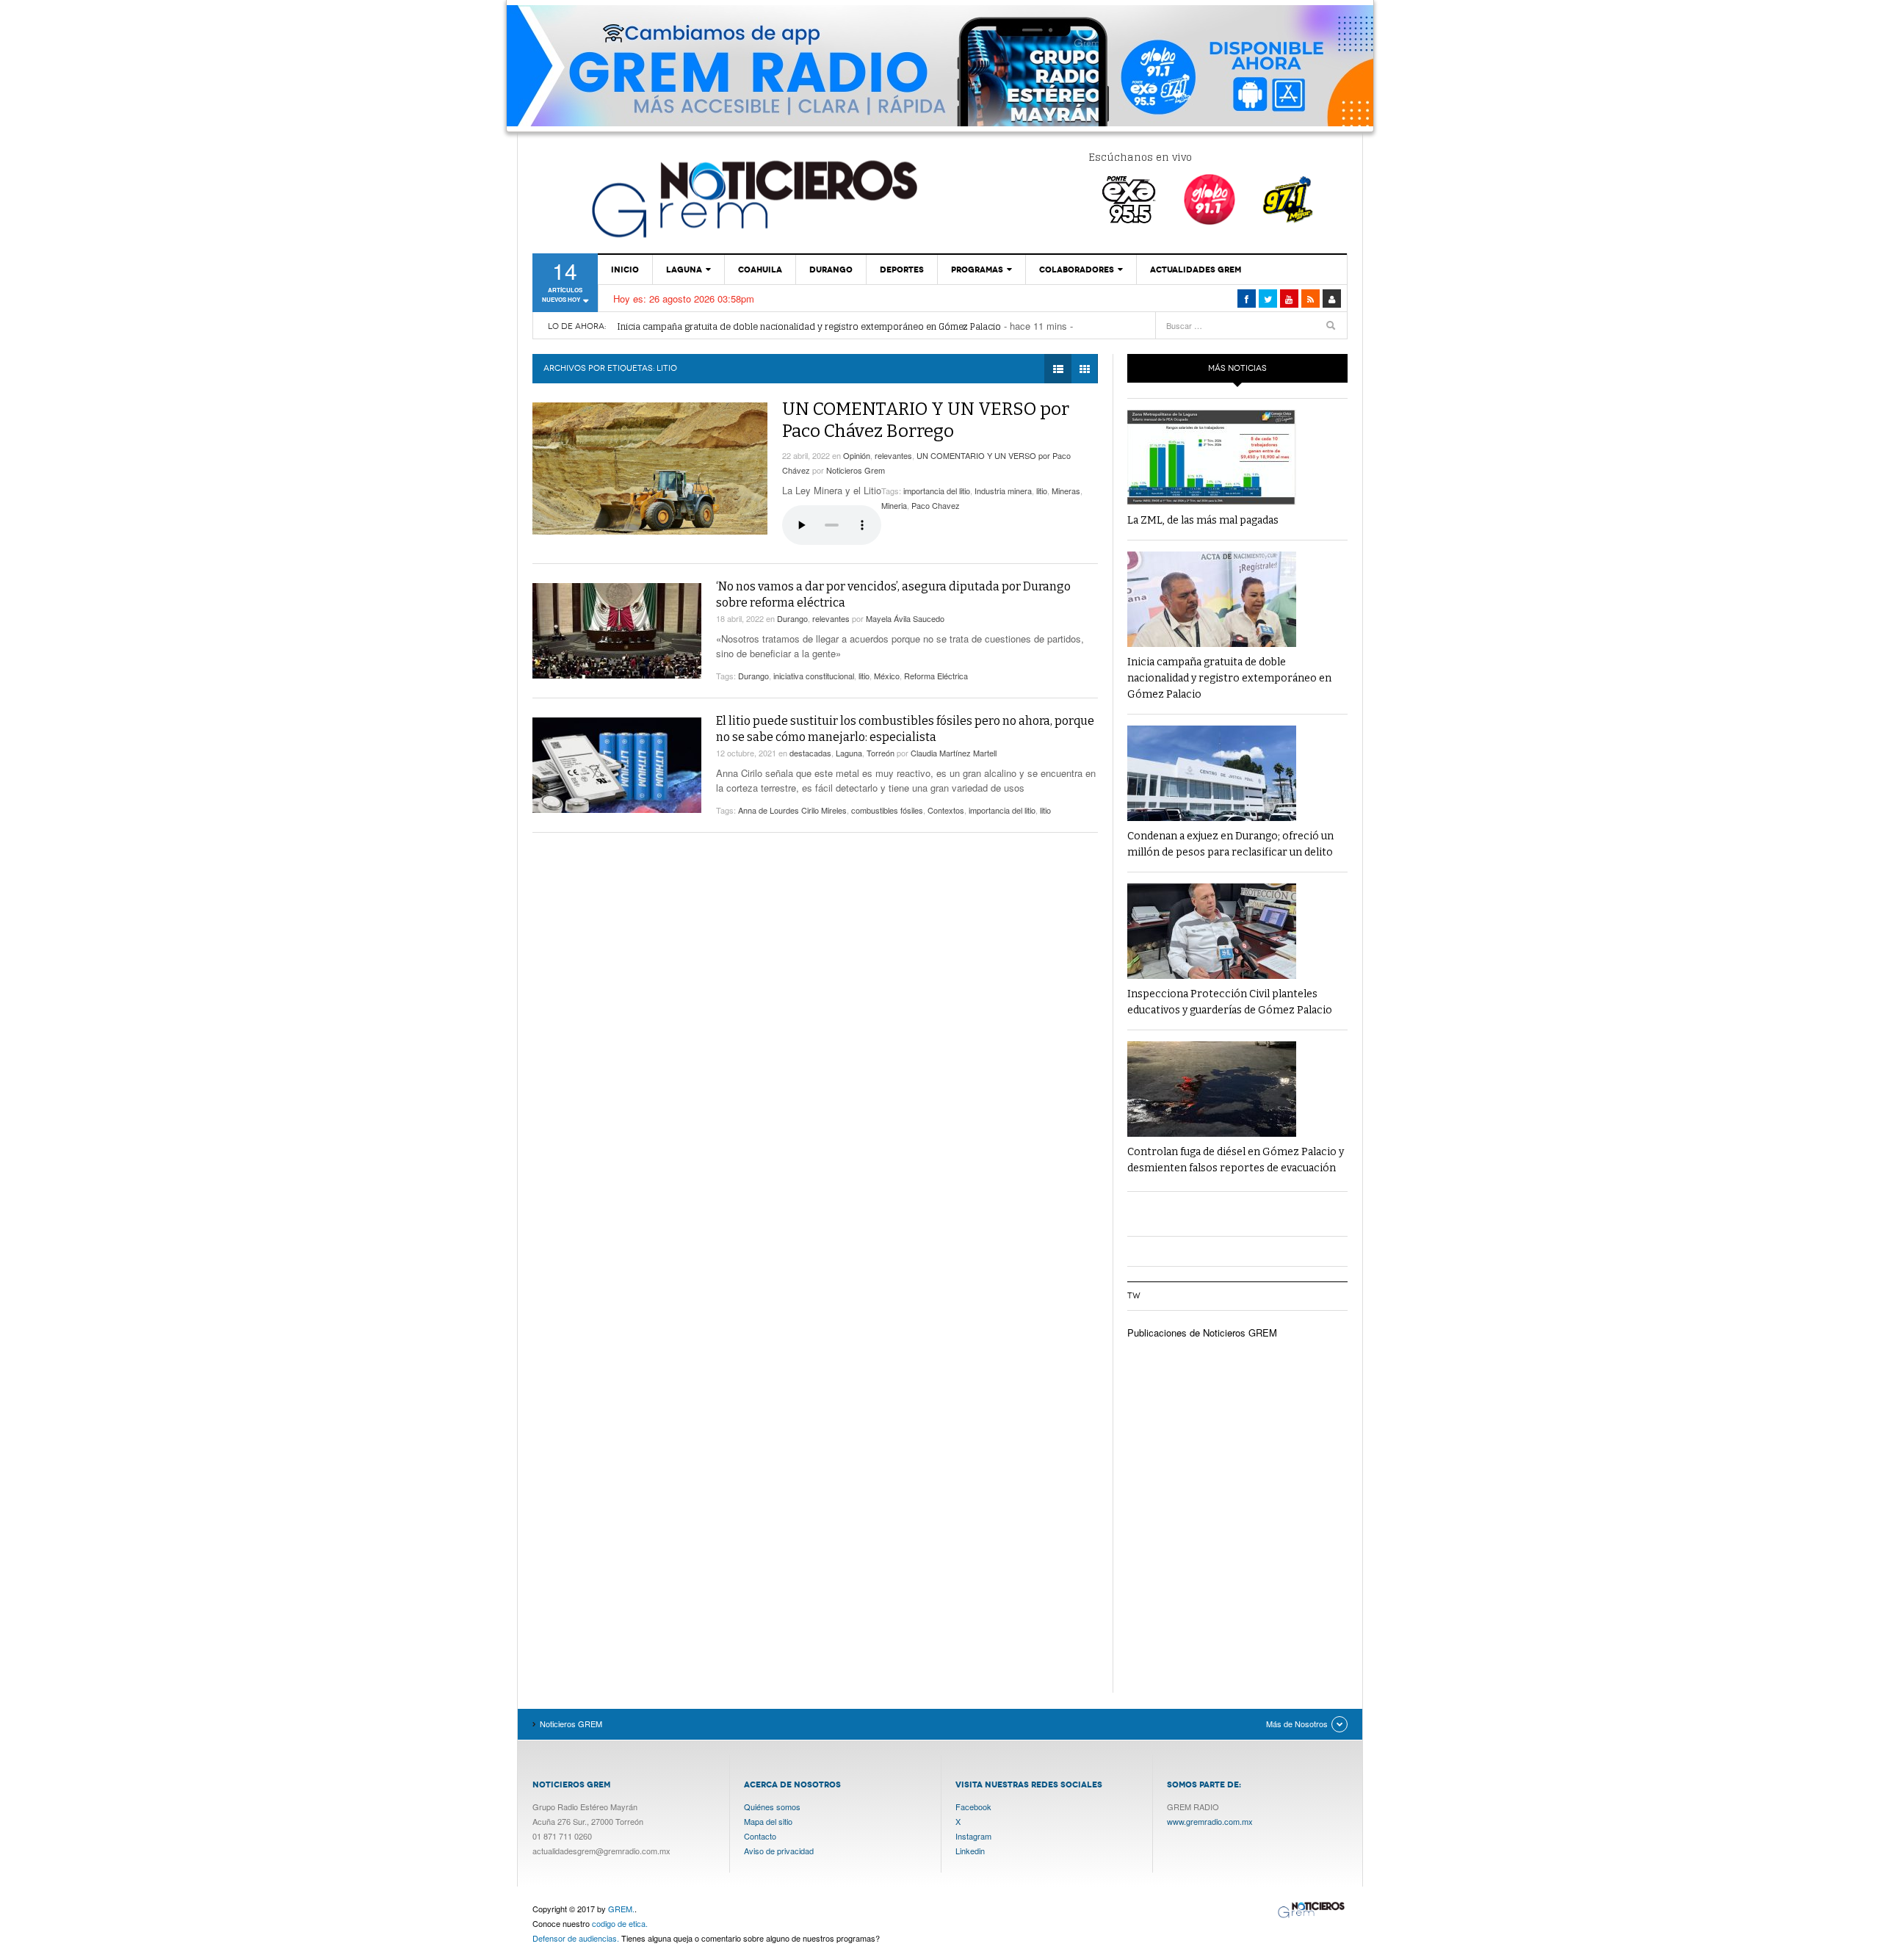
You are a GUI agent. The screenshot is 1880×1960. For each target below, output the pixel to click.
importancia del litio (937, 491)
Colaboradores (1077, 270)
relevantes (893, 455)
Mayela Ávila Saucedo (905, 618)
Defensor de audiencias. (576, 1938)
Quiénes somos (772, 1807)
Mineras (1066, 491)
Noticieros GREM (753, 198)
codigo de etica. (620, 1923)
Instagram (973, 1836)
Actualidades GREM (1196, 270)
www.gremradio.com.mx (1210, 1821)
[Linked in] (1289, 299)
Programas (977, 270)
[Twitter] (1268, 299)
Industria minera (1003, 491)
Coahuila (760, 270)
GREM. (621, 1909)
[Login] (1332, 299)
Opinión (857, 455)
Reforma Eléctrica (936, 676)
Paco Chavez (936, 505)
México (887, 676)
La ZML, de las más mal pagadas (1203, 520)
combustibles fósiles (887, 810)
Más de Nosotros (1297, 1724)
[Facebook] (1247, 299)
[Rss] (1310, 299)
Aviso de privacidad (779, 1851)
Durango (831, 270)
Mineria (894, 505)
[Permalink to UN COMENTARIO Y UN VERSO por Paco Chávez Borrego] (650, 469)
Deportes (902, 270)
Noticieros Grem (856, 470)
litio (1042, 491)
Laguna (684, 270)
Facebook (973, 1807)
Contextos (946, 810)
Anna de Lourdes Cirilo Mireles (792, 810)
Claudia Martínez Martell (954, 753)
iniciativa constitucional (814, 676)
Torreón (881, 753)
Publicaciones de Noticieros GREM (1202, 1332)
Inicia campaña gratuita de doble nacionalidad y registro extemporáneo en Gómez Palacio (809, 326)
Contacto (760, 1836)
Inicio (625, 270)
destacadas (810, 753)
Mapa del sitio (768, 1821)
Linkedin (970, 1851)
